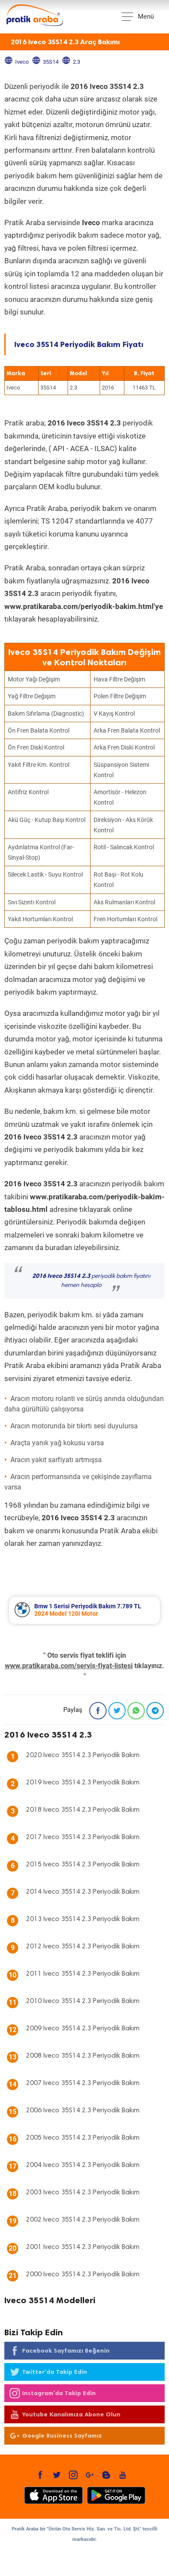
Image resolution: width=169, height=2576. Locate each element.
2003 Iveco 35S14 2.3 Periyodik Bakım (83, 2193)
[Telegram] (155, 1711)
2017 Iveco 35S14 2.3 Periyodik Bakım (83, 1837)
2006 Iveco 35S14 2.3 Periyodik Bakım (83, 2111)
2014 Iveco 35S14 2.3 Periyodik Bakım (83, 1892)
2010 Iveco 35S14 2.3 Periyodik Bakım (83, 2001)
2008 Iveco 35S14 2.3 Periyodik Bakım (83, 2056)
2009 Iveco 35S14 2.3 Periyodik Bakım (83, 2029)
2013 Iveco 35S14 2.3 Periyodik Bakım (83, 1919)
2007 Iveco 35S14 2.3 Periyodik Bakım (83, 2083)
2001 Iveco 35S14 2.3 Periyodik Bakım (83, 2247)
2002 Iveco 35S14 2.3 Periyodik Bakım (83, 2220)
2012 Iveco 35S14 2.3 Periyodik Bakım (83, 1947)
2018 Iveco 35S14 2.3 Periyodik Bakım (83, 1810)
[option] (84, 1610)
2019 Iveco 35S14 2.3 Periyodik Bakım (83, 1783)
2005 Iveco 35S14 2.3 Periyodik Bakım (83, 2138)
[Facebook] (98, 1711)
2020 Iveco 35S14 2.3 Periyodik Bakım (83, 1755)
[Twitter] (117, 1711)
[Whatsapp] (136, 1711)
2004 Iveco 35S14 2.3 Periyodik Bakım (83, 2165)
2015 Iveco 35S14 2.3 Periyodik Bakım (83, 1865)
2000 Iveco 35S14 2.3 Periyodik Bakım (83, 2275)
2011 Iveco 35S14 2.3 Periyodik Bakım (83, 1974)
